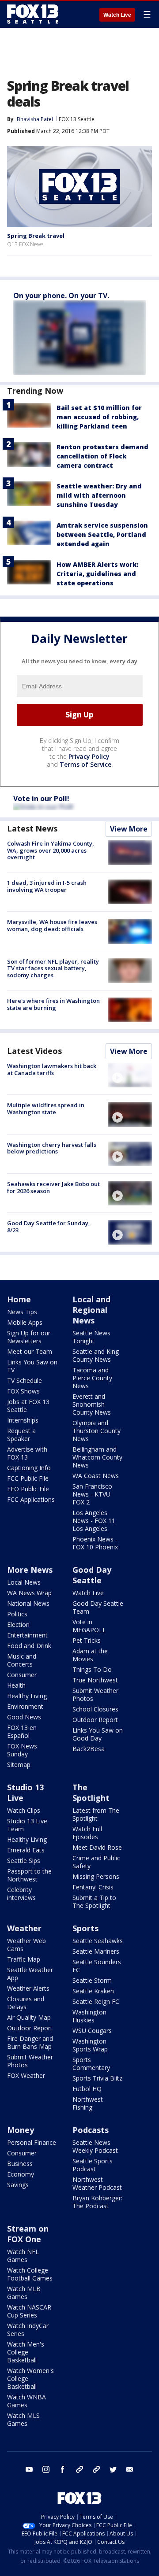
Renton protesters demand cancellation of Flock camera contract (102, 456)
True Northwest (95, 1680)
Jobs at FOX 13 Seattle (28, 1406)
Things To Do (92, 1669)
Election (18, 1624)
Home (19, 1299)
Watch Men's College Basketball (26, 2352)
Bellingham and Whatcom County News (97, 1457)
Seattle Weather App (30, 1974)
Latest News (32, 828)
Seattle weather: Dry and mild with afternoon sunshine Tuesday (99, 495)
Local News (24, 1582)
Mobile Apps (25, 1322)
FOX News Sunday (22, 1750)
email (130, 2469)
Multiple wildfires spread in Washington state (46, 1109)
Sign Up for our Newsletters (29, 1337)
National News (28, 1603)
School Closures (95, 1709)
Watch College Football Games (30, 2274)
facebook (63, 2469)
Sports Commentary (91, 2064)
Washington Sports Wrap (90, 2045)
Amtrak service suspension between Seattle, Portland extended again (102, 534)
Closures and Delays (26, 2003)
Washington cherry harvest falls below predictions (52, 1148)
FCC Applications (31, 1499)
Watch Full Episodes (87, 1833)
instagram (46, 2469)
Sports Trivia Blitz (97, 2078)
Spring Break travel (36, 236)
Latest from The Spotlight (96, 1814)
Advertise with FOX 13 (27, 1453)
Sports (85, 1928)
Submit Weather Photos (95, 1695)
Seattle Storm (92, 1980)
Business (20, 2164)
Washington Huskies (89, 2016)
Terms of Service (85, 764)
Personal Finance (32, 2142)
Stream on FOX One (28, 2234)
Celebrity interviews (21, 1894)
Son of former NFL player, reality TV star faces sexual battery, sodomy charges (53, 968)
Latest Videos (34, 1051)
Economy (21, 2174)
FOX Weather (26, 2075)
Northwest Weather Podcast (97, 2183)
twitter (113, 2469)
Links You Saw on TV (32, 1366)
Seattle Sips (24, 1861)
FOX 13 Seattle (77, 119)
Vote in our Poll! (41, 798)
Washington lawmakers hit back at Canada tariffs (52, 1069)
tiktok (79, 2469)
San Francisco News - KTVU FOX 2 (92, 1494)
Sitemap (19, 1765)
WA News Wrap (29, 1593)
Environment (25, 1706)
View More (129, 829)
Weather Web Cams (26, 1945)
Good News (24, 1717)
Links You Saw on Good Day (98, 1734)
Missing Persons (96, 1876)
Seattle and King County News (96, 1355)
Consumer (22, 1675)
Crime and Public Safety (96, 1862)
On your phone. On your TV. (61, 296)
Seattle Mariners (96, 1951)
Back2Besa (89, 1749)
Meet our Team (30, 1351)
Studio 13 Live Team (27, 1825)
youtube (29, 2469)
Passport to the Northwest (29, 1875)
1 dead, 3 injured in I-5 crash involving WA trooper (47, 886)
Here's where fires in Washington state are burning (53, 1004)
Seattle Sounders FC (97, 1966)
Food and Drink (29, 1646)
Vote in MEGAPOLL (89, 1626)
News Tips (22, 1312)
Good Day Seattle (92, 1575)
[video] (130, 1075)
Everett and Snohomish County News (92, 1404)
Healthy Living (27, 1696)
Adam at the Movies (90, 1655)
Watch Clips (24, 1810)
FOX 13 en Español (22, 1732)
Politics (17, 1614)
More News (30, 1570)
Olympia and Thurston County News (97, 1431)
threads (96, 2469)
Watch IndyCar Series (28, 2330)
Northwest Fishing (88, 2103)
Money (21, 2130)
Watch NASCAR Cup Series (29, 2311)
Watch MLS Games (23, 2419)
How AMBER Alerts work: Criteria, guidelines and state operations (97, 574)
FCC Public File (28, 1478)
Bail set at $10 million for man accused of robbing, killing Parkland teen (99, 417)
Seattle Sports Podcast (93, 2165)
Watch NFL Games (23, 2256)
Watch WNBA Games (26, 2401)
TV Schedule (25, 1380)
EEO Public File (28, 1489)
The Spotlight (91, 1792)
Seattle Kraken (93, 1991)
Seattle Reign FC (96, 2001)
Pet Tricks (87, 1640)
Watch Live (117, 15)
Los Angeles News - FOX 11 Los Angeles (94, 1521)
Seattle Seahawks (98, 1941)
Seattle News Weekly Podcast (95, 2146)
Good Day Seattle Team (98, 1607)
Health (16, 1685)
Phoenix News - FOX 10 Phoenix (95, 1543)
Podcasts (91, 2130)
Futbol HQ (87, 2089)
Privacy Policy (89, 756)
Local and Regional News (91, 1310)
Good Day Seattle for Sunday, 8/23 (49, 1227)
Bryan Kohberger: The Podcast (97, 2202)
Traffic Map (24, 1959)
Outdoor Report (95, 1720)
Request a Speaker (21, 1435)
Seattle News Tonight (91, 1337)
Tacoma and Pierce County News (92, 1378)
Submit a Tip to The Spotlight (94, 1902)
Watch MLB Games (24, 2293)
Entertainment (27, 1635)
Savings (18, 2185)
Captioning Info (29, 1468)
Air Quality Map (29, 2017)
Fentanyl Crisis (93, 1887)
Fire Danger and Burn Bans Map (30, 2042)
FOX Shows (23, 1391)
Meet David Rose (97, 1847)
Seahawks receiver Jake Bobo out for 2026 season (53, 1187)
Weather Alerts (28, 1988)
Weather (24, 1928)
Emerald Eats (26, 1850)
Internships (23, 1420)
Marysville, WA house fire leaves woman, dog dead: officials (52, 925)
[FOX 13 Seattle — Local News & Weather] (33, 14)
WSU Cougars (92, 2031)
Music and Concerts (22, 1660)
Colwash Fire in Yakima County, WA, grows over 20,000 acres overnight (51, 850)
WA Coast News (96, 1476)
